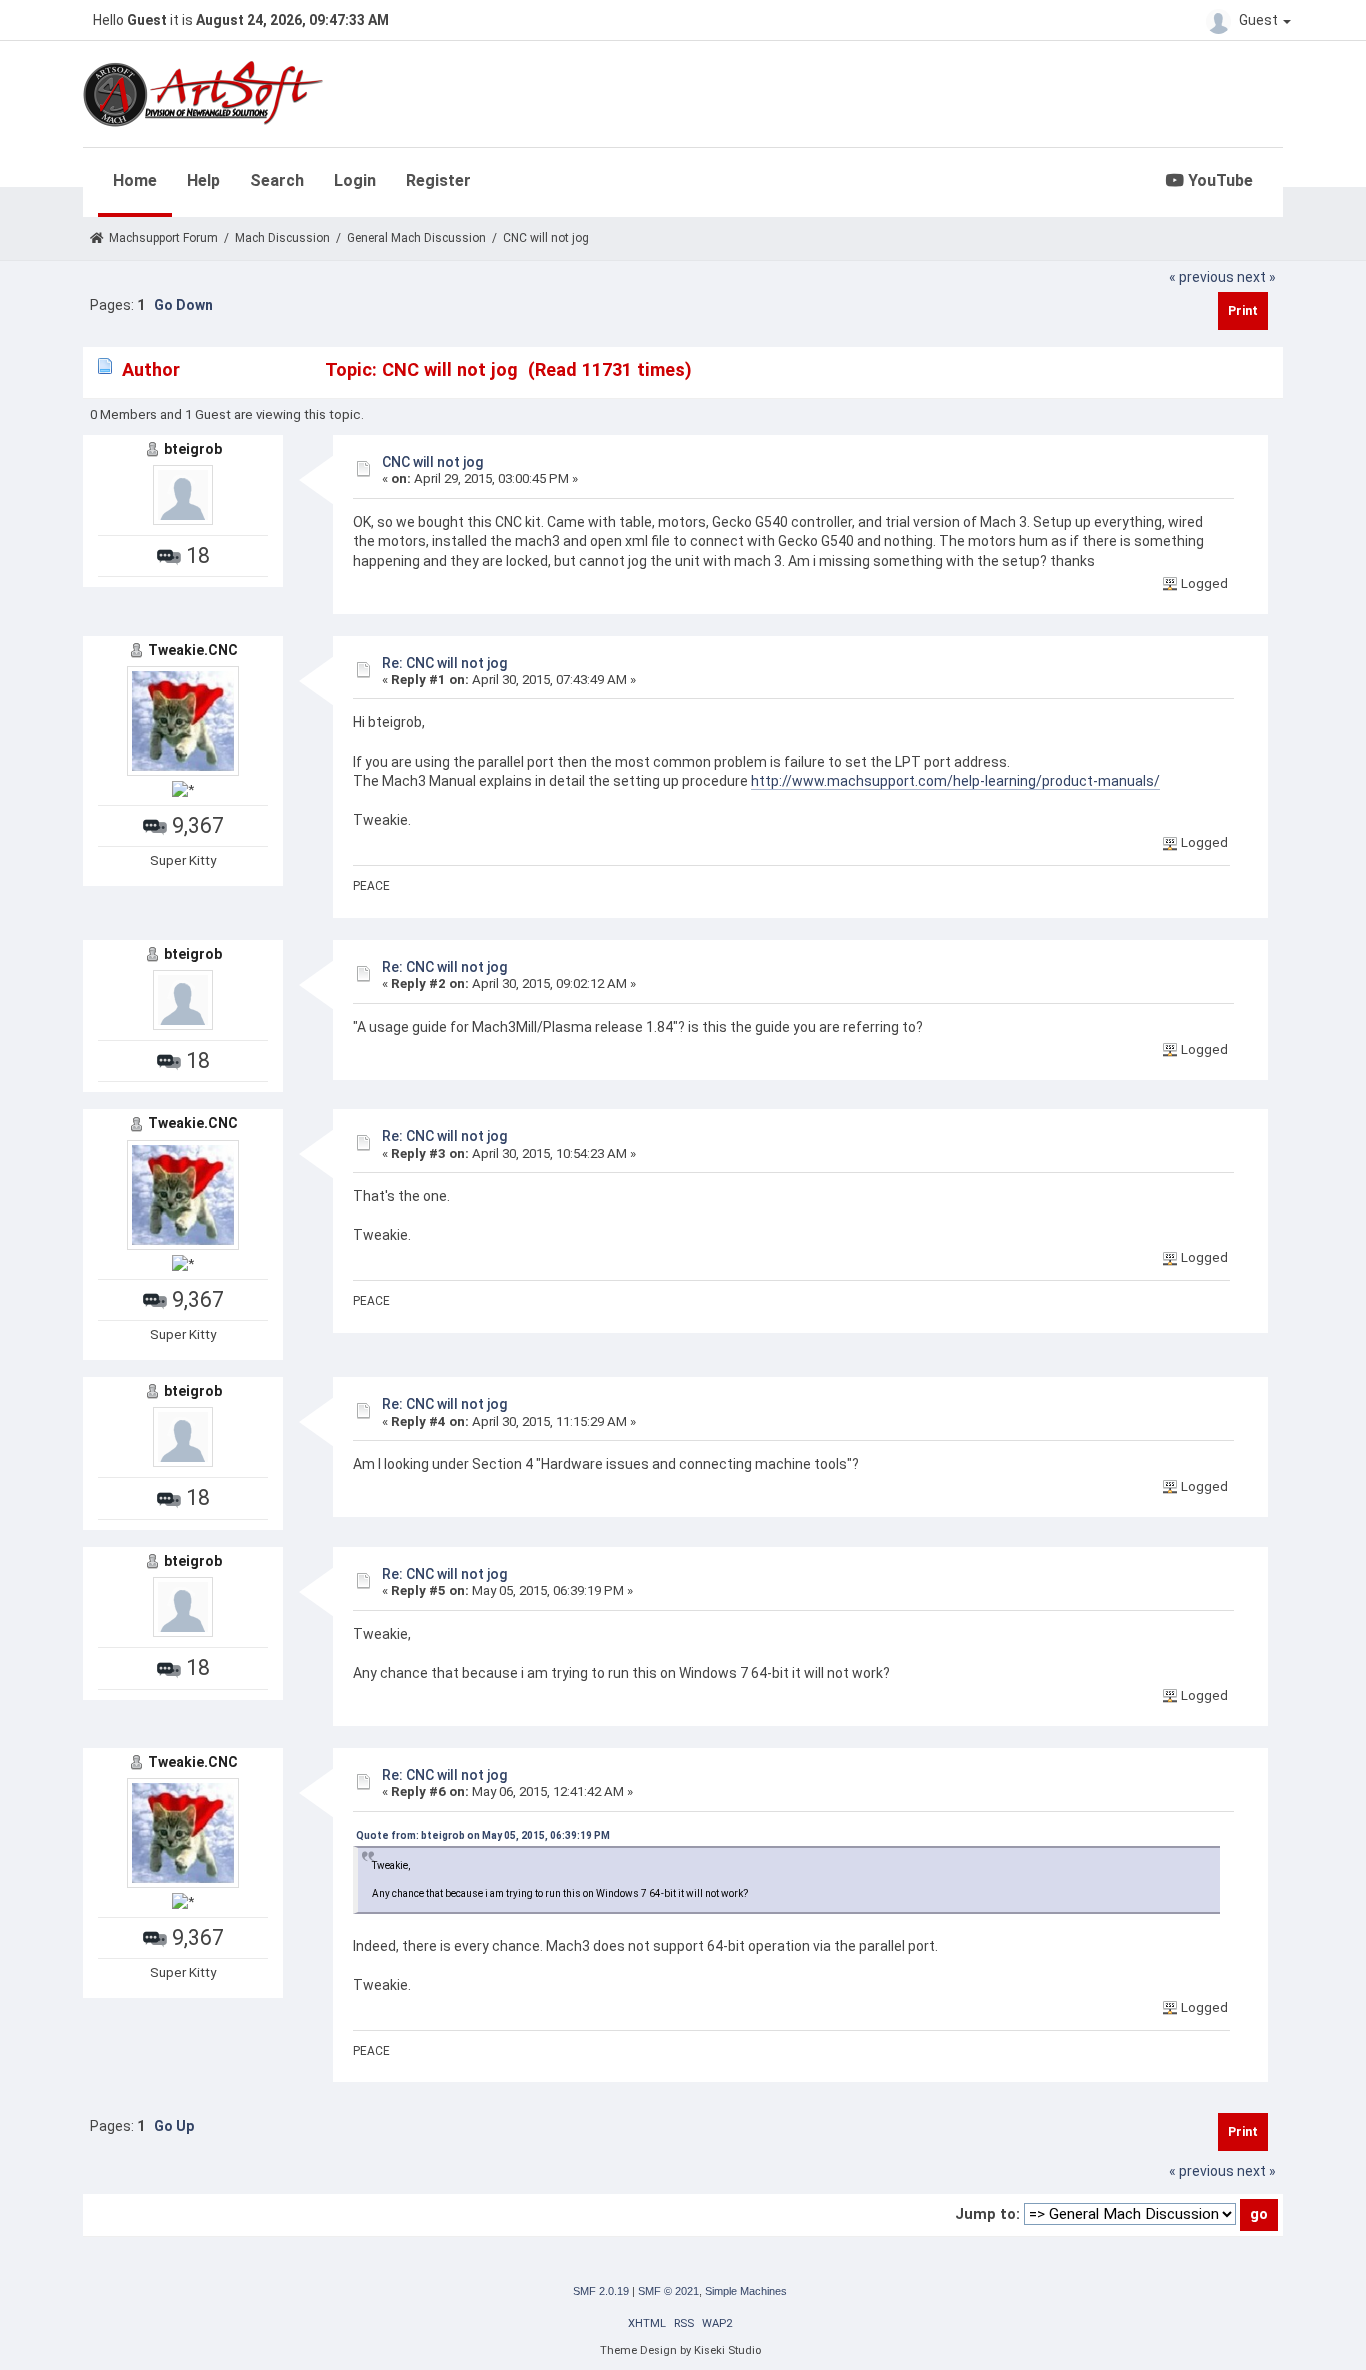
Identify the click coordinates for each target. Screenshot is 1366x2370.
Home (135, 180)
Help (203, 180)
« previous (1201, 277)
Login (355, 180)
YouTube (1218, 180)
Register (438, 180)
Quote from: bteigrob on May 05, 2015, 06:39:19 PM (483, 1835)
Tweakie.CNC (193, 650)
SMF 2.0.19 (601, 2291)
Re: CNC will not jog (444, 663)
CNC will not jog (432, 462)
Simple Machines (746, 2291)
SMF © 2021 (668, 2291)
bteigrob (193, 449)
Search (277, 180)
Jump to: (987, 2214)
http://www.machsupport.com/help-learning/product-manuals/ (955, 781)
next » (1256, 277)
